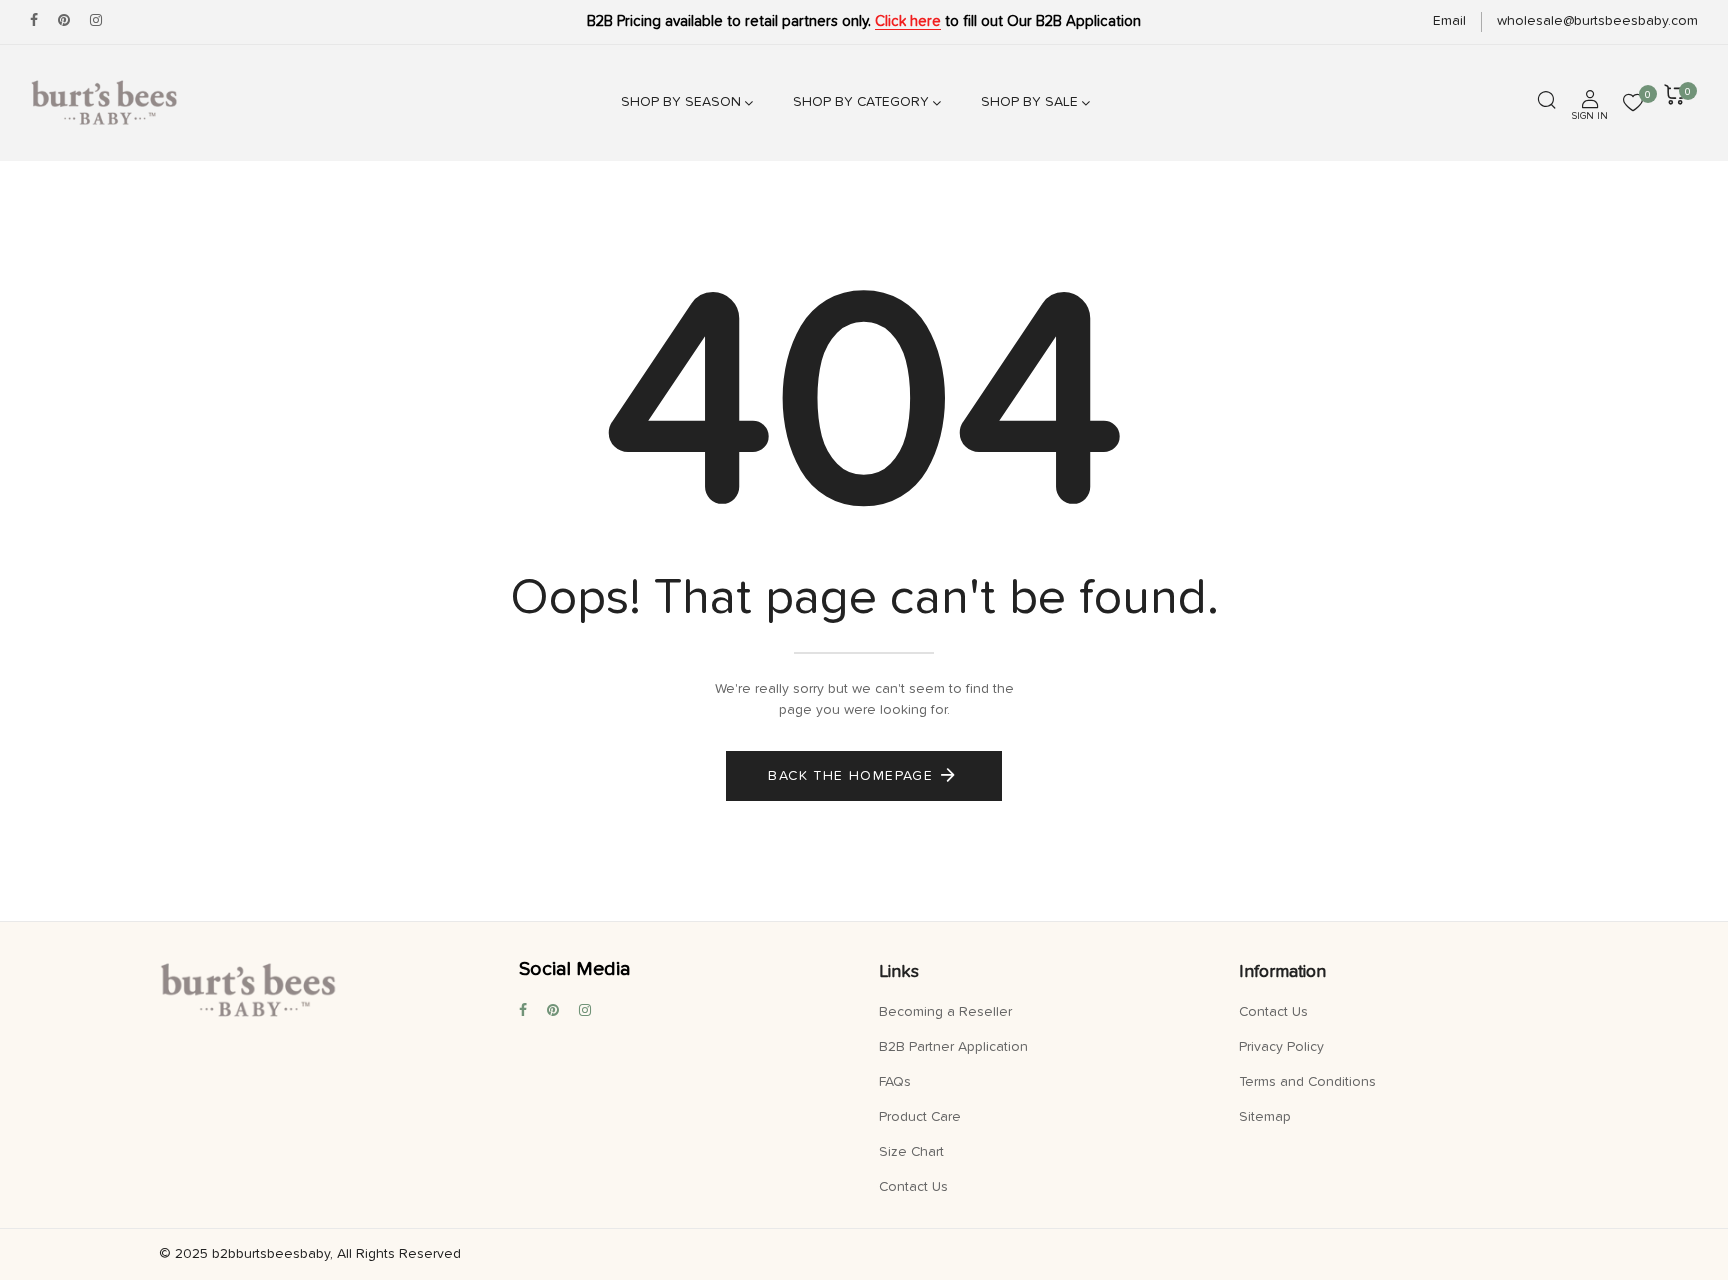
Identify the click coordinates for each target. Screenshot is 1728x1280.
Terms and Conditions (1307, 1082)
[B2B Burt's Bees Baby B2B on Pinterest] (64, 21)
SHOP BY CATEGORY (861, 102)
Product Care (920, 1117)
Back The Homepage (850, 776)
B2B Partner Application (953, 1047)
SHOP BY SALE (1029, 102)
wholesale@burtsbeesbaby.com (1597, 21)
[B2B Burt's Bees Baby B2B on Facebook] (34, 21)
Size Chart (911, 1152)
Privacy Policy (1281, 1047)
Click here (908, 21)
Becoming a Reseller (945, 1012)
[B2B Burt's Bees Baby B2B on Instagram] (96, 21)
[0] (1633, 105)
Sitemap (1265, 1117)
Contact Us (913, 1187)
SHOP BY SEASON (681, 102)
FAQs (895, 1082)
